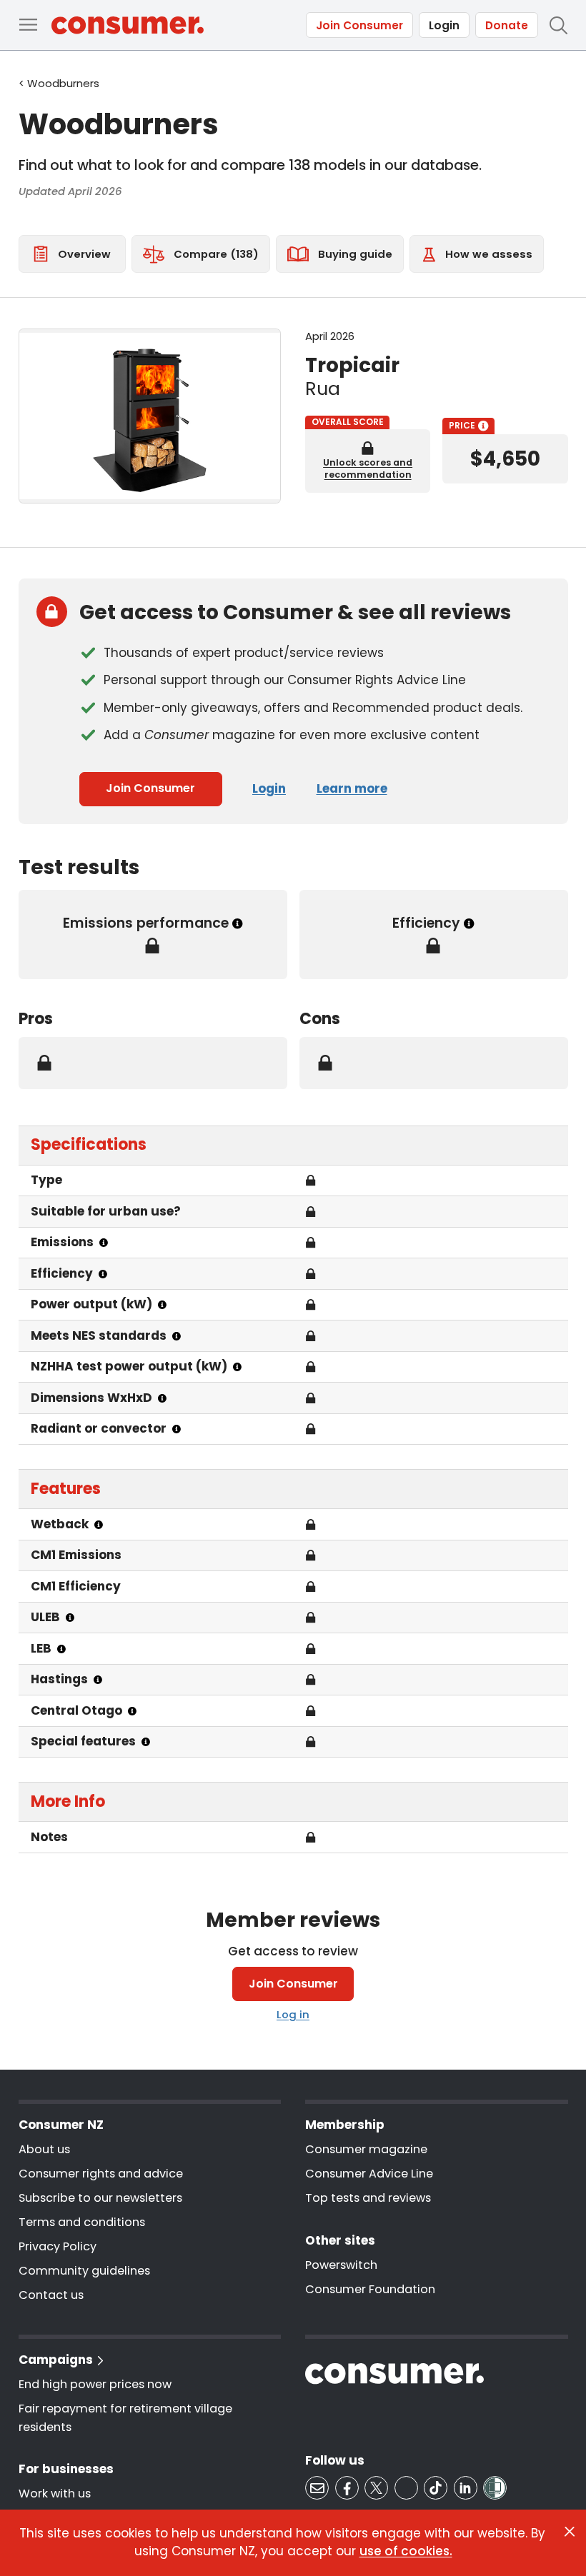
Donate (507, 25)
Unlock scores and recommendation (368, 468)
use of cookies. (406, 2551)
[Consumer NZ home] (128, 25)
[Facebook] (347, 2488)
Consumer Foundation (370, 2289)
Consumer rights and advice (101, 2174)
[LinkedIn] (466, 2488)
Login (444, 25)
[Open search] (558, 25)
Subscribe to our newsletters (100, 2198)
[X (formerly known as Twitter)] (376, 2488)
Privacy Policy (58, 2246)
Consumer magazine (366, 2149)
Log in (293, 2014)
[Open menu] (28, 25)
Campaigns (56, 2360)
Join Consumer (359, 25)
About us (44, 2149)
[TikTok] (436, 2488)
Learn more (352, 788)
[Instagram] (406, 2488)
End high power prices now (95, 2384)
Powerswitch (341, 2265)
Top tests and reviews (368, 2198)
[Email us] (317, 2488)
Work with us (55, 2494)
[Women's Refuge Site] (495, 2488)
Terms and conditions (82, 2222)
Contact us (51, 2295)
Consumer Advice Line (369, 2174)
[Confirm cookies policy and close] (570, 2532)
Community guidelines (84, 2271)
